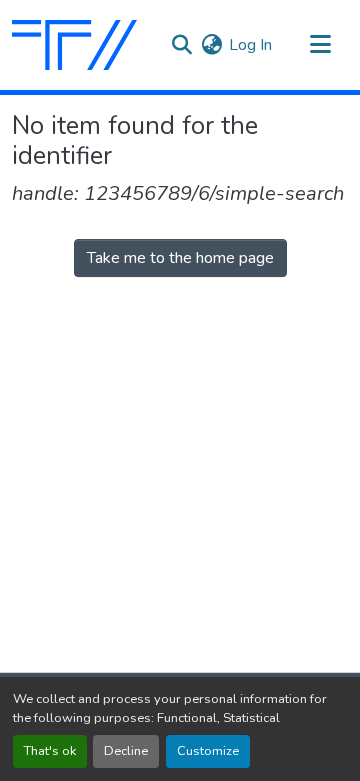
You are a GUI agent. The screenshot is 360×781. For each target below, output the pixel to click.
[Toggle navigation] (320, 45)
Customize (208, 751)
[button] (74, 45)
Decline (126, 751)
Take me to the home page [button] (180, 258)
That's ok (50, 751)
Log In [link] (250, 45)
